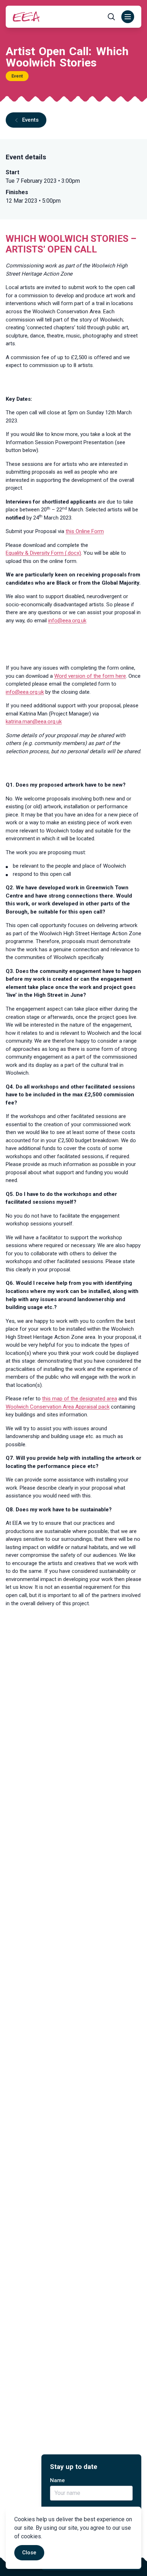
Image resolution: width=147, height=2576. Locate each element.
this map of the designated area (80, 1399)
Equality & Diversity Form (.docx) (43, 553)
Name (57, 2480)
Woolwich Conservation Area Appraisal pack (58, 1407)
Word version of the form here (90, 676)
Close (29, 2553)
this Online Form (85, 531)
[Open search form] (111, 17)
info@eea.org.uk (67, 621)
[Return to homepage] (26, 17)
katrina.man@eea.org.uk (34, 722)
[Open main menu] (128, 17)
